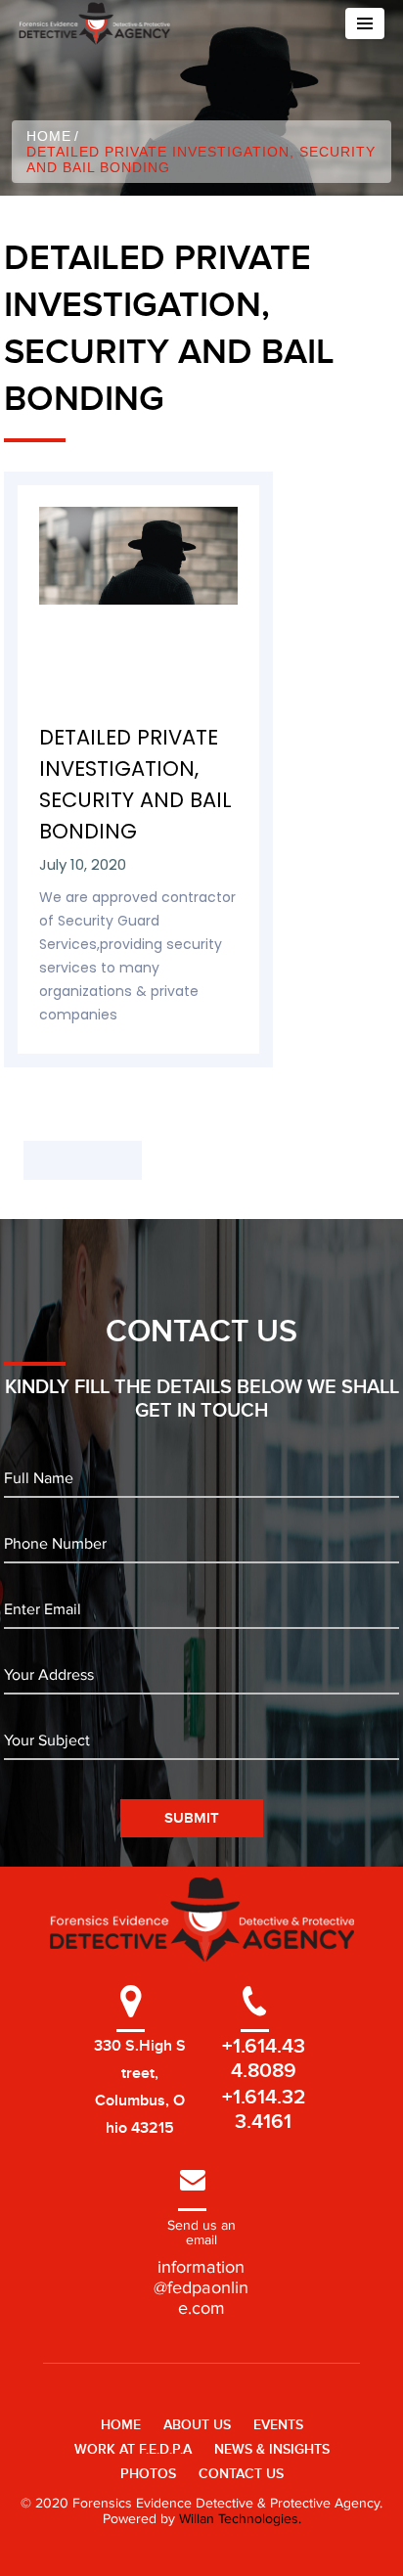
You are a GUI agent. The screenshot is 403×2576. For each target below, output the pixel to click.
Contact (241, 2474)
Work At (133, 2449)
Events (278, 2425)
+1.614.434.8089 (264, 2058)
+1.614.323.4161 (264, 2109)
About (197, 2425)
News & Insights (272, 2449)
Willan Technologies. (240, 2519)
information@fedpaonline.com (201, 2288)
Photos (148, 2474)
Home (49, 136)
